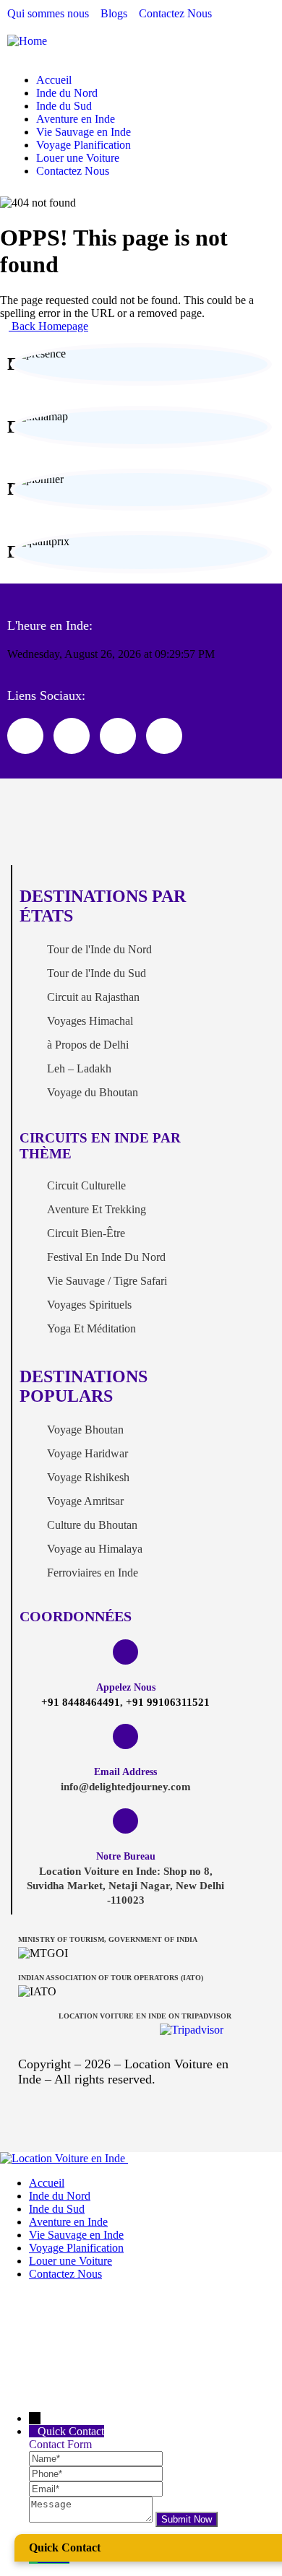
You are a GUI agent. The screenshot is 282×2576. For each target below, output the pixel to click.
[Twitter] (25, 736)
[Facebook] (72, 736)
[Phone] (96, 2473)
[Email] (96, 2488)
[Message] (92, 2519)
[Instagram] (118, 736)
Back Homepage (48, 326)
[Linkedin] (164, 736)
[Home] (27, 41)
